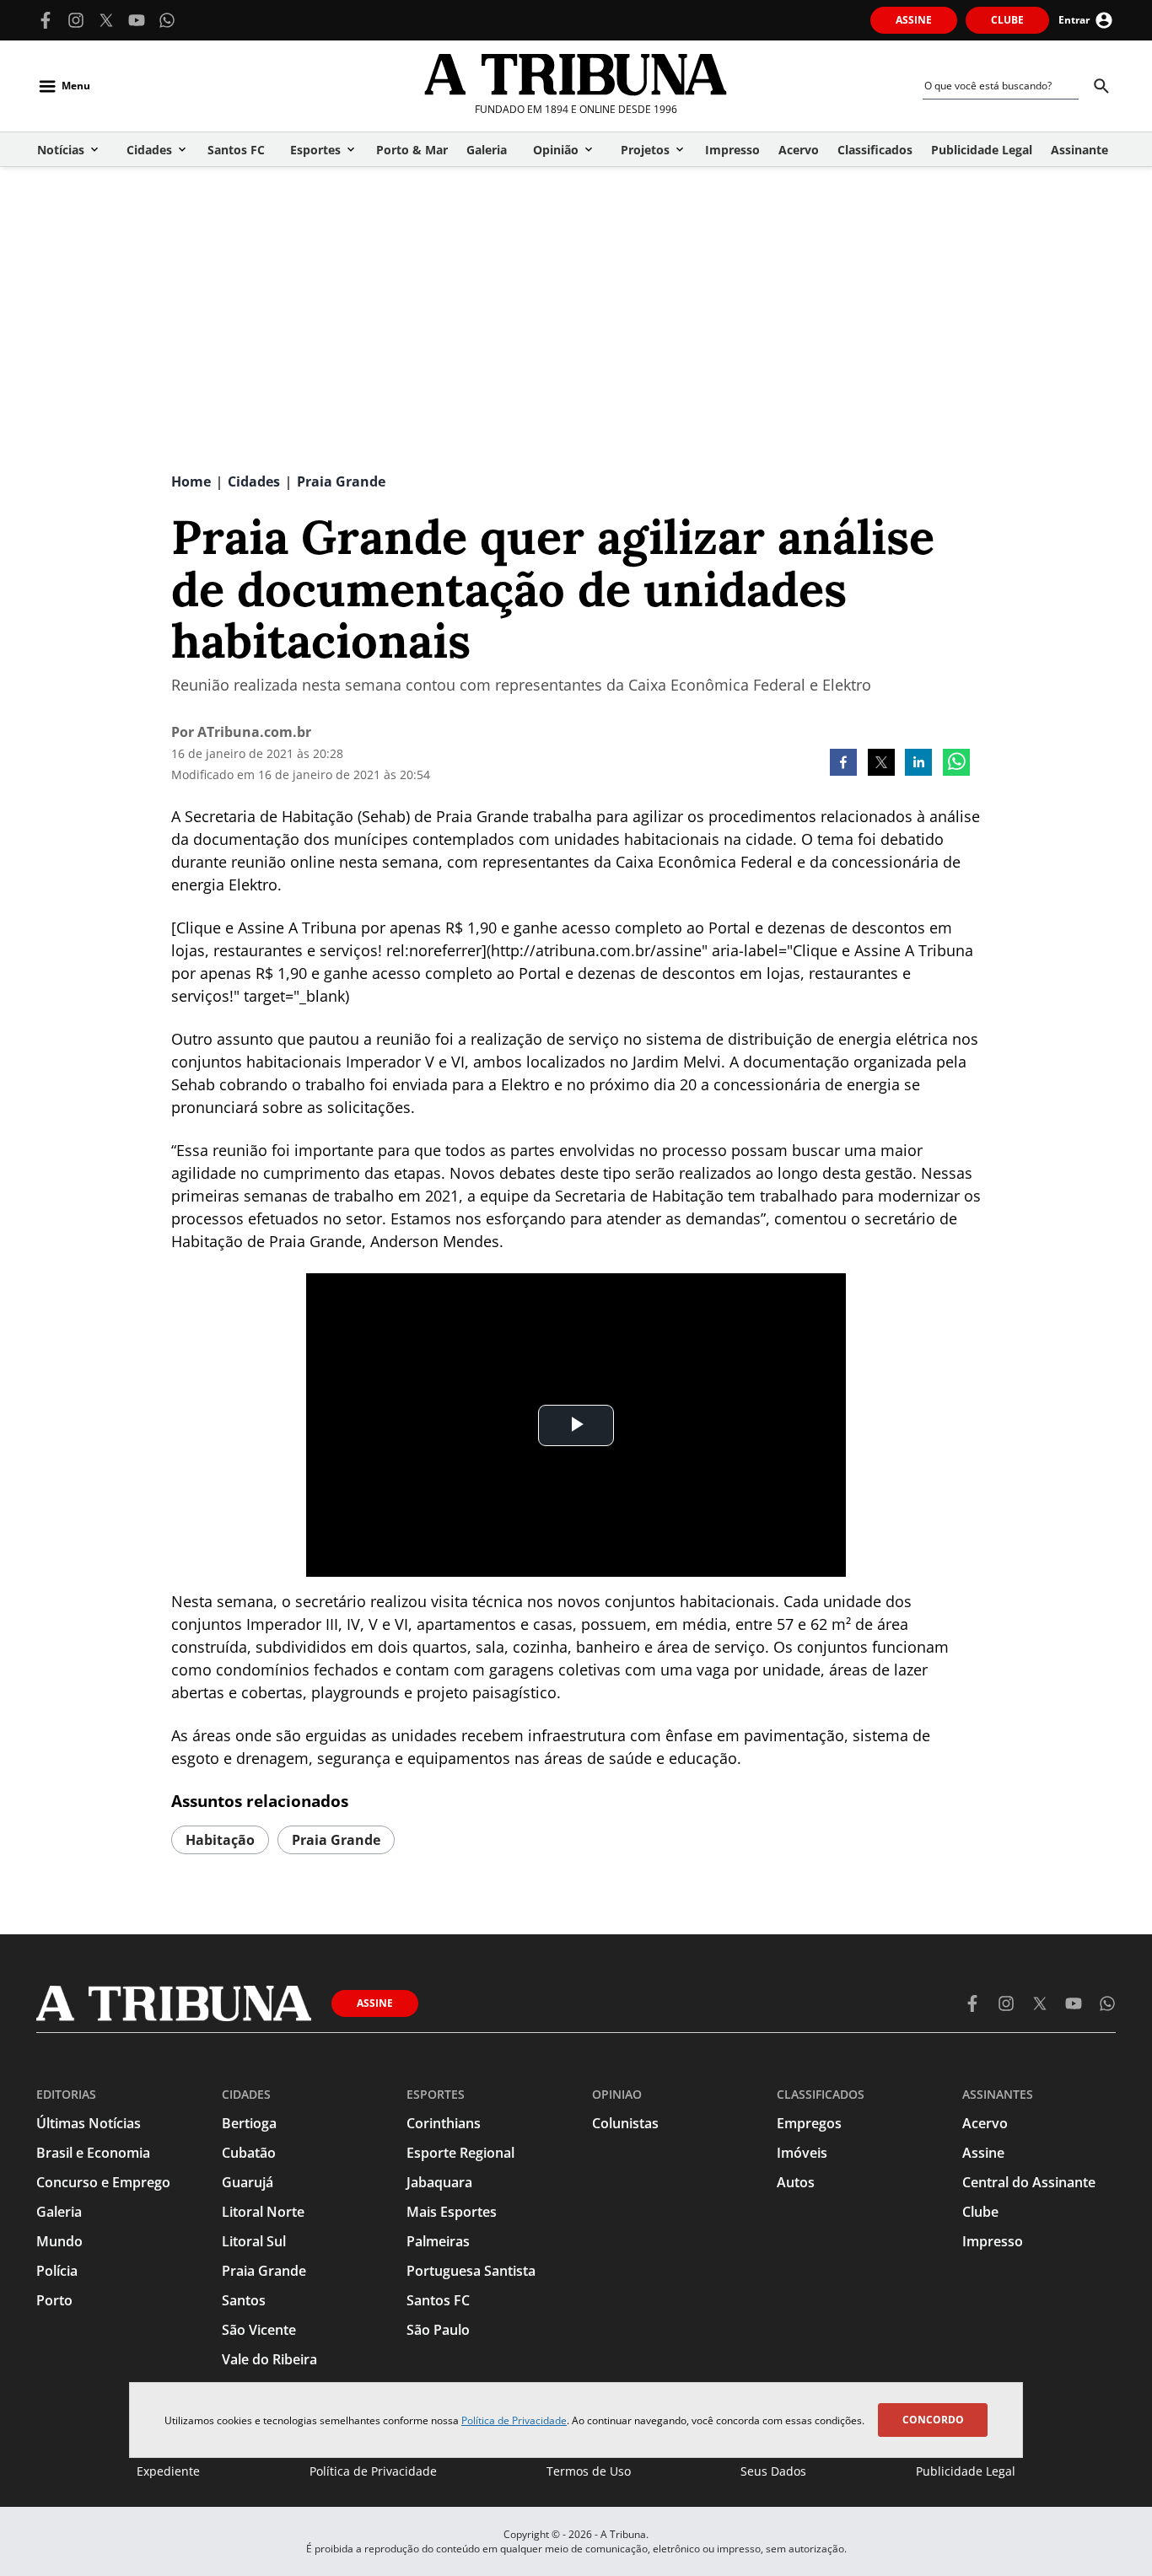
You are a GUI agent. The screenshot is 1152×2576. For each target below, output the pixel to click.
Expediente (168, 2471)
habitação (220, 1840)
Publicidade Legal (966, 2471)
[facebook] (843, 764)
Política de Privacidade (514, 2420)
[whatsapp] (956, 764)
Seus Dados (773, 2471)
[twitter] (881, 764)
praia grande (336, 1840)
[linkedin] (918, 764)
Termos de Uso (589, 2471)
